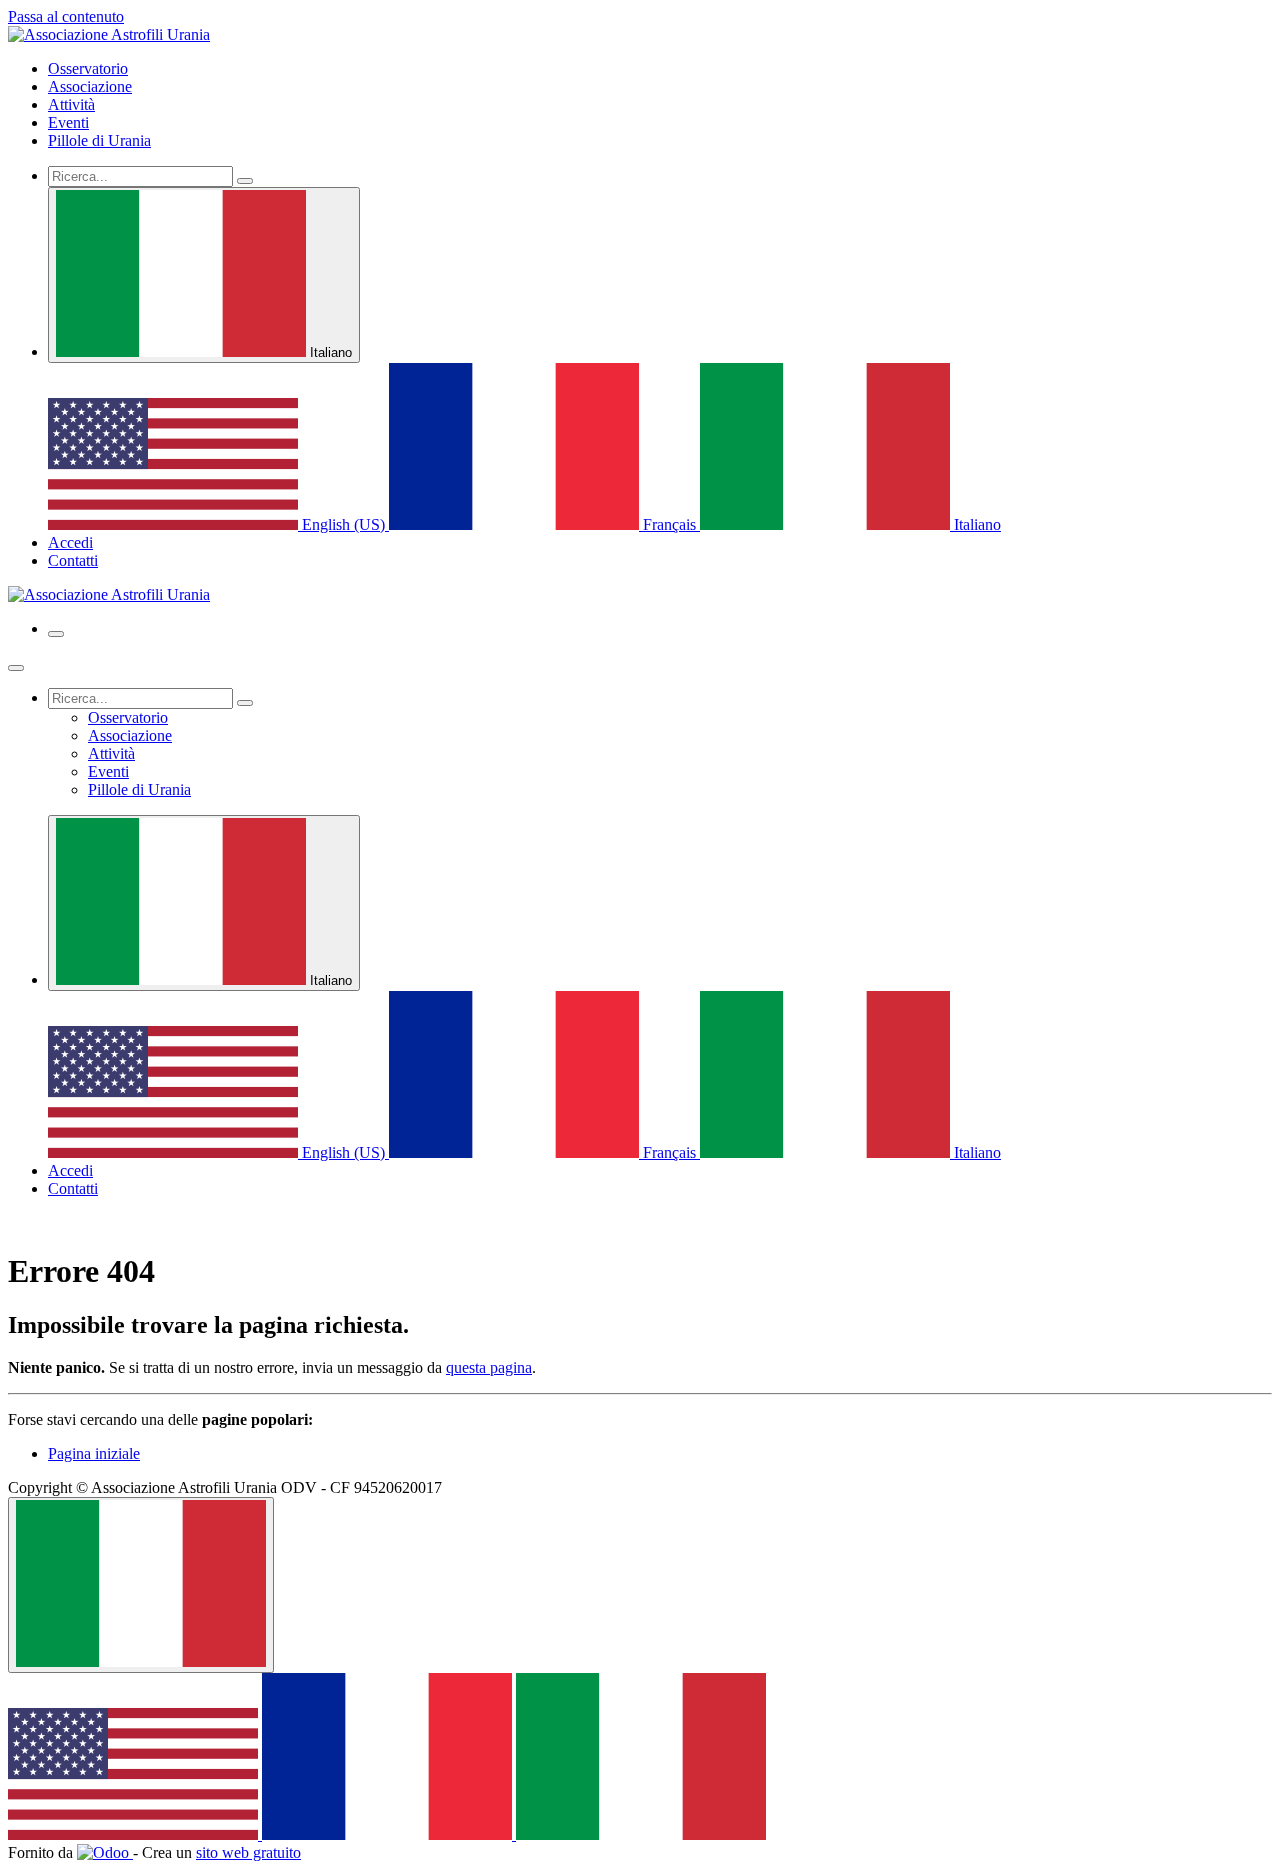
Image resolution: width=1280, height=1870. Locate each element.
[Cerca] (245, 181)
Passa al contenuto (66, 16)
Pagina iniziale (94, 1453)
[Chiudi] (16, 668)
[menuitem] (88, 68)
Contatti (73, 560)
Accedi (70, 542)
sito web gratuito (248, 1852)
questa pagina (489, 1367)
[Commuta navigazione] (56, 634)
